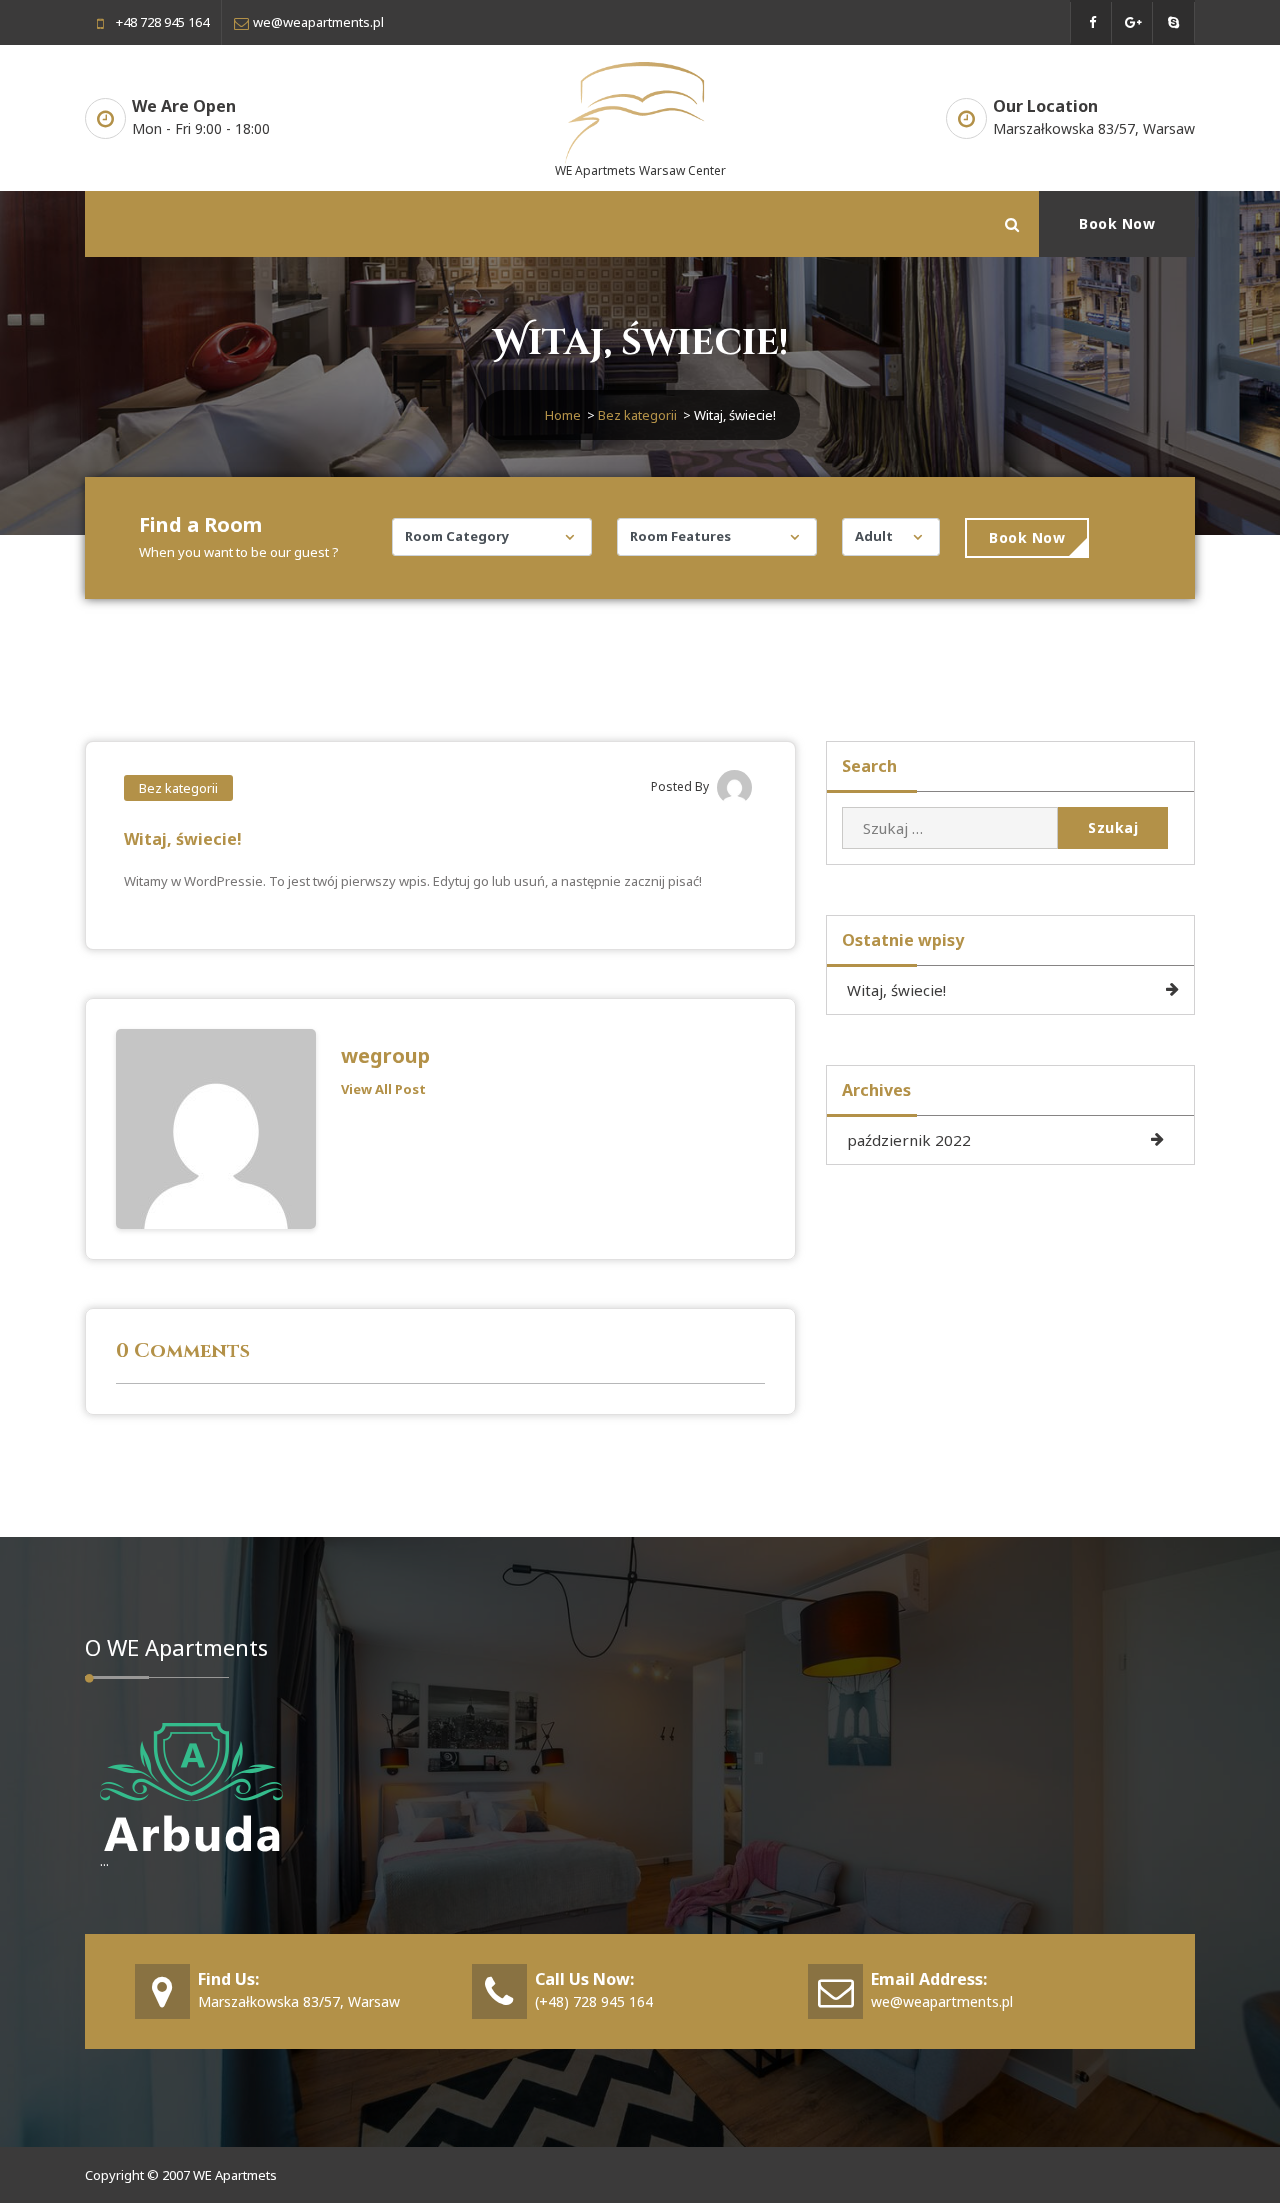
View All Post (383, 1089)
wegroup (385, 1056)
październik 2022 (909, 1140)
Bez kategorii (637, 415)
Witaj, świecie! (896, 990)
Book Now (1117, 223)
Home (563, 415)
